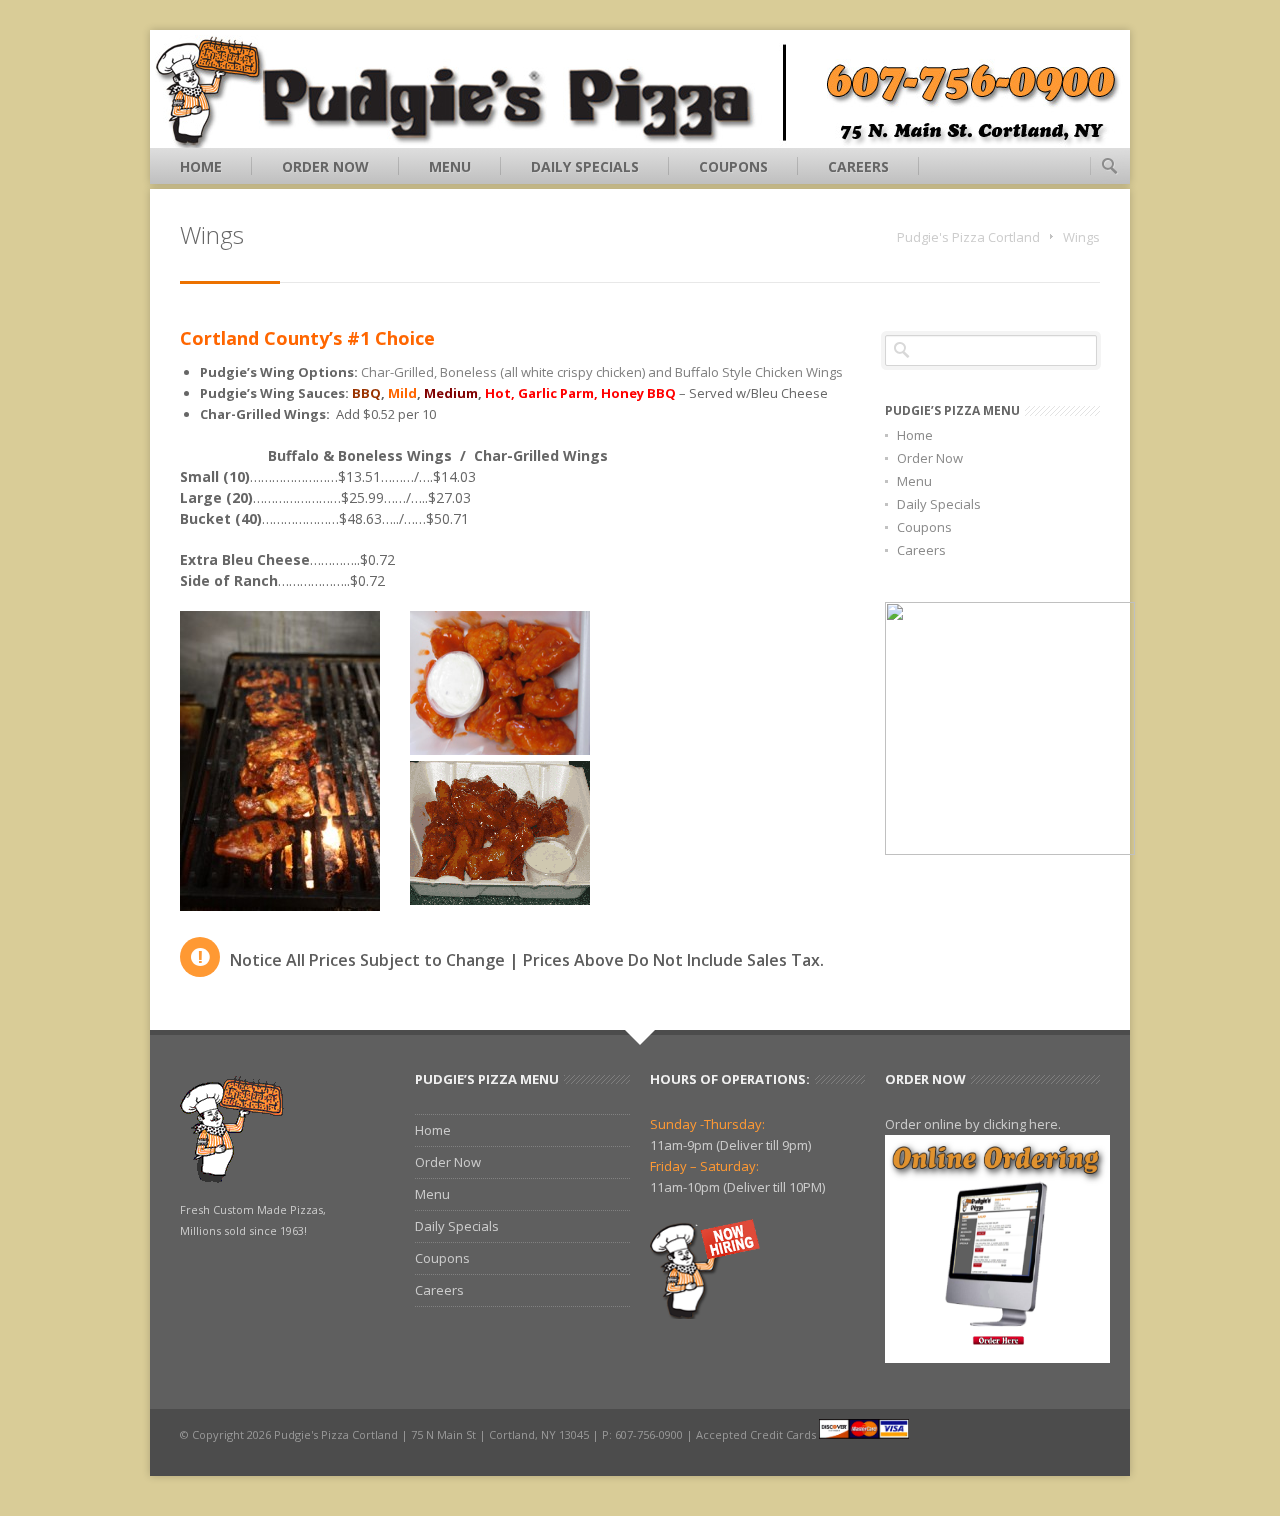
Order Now (325, 166)
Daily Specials (585, 166)
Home (201, 166)
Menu (450, 166)
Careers (858, 166)
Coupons (733, 166)
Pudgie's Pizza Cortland (968, 237)
